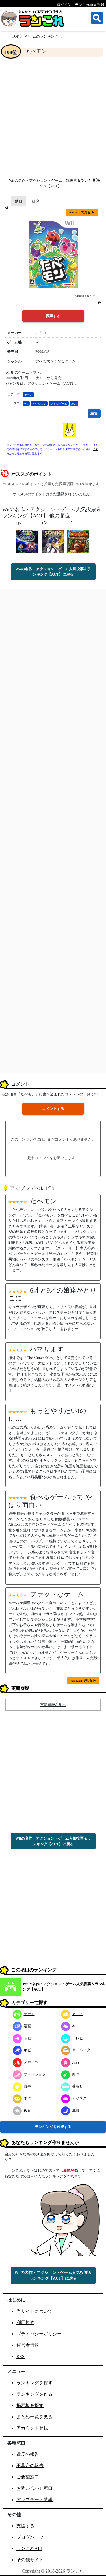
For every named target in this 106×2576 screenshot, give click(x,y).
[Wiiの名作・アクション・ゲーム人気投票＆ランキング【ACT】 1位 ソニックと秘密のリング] (53, 541)
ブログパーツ (30, 2537)
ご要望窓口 (28, 2477)
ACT (74, 404)
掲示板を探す (30, 2405)
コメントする (53, 1109)
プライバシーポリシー (39, 2334)
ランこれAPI (29, 2548)
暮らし (78, 2086)
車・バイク (81, 2050)
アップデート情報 (34, 2500)
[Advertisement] (53, 117)
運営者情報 (28, 2345)
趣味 (76, 2074)
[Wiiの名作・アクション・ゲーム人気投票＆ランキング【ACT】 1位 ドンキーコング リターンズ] (79, 541)
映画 (27, 2038)
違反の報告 (28, 2454)
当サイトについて (34, 2311)
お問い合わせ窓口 (34, 2488)
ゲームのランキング (42, 36)
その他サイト (30, 2560)
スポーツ (31, 2062)
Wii (26, 404)
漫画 (27, 2026)
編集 (94, 413)
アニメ (78, 2014)
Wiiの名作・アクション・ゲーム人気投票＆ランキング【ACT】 (64, 1987)
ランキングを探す (34, 2383)
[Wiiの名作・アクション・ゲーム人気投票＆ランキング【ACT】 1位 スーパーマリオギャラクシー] (27, 541)
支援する (25, 2526)
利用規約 (25, 2323)
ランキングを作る (34, 2394)
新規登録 (71, 2170)
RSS (20, 2356)
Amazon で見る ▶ (82, 212)
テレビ (78, 2038)
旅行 (76, 2062)
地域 (76, 2111)
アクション (39, 404)
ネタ (27, 2098)
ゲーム (28, 395)
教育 (27, 2111)
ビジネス (79, 2098)
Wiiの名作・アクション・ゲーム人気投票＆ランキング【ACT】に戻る (53, 572)
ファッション (35, 2074)
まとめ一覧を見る (34, 2417)
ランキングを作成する (53, 2127)
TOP (15, 36)
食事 (27, 2086)
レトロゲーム (59, 404)
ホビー (29, 2050)
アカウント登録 (32, 2428)
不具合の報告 (30, 2466)
